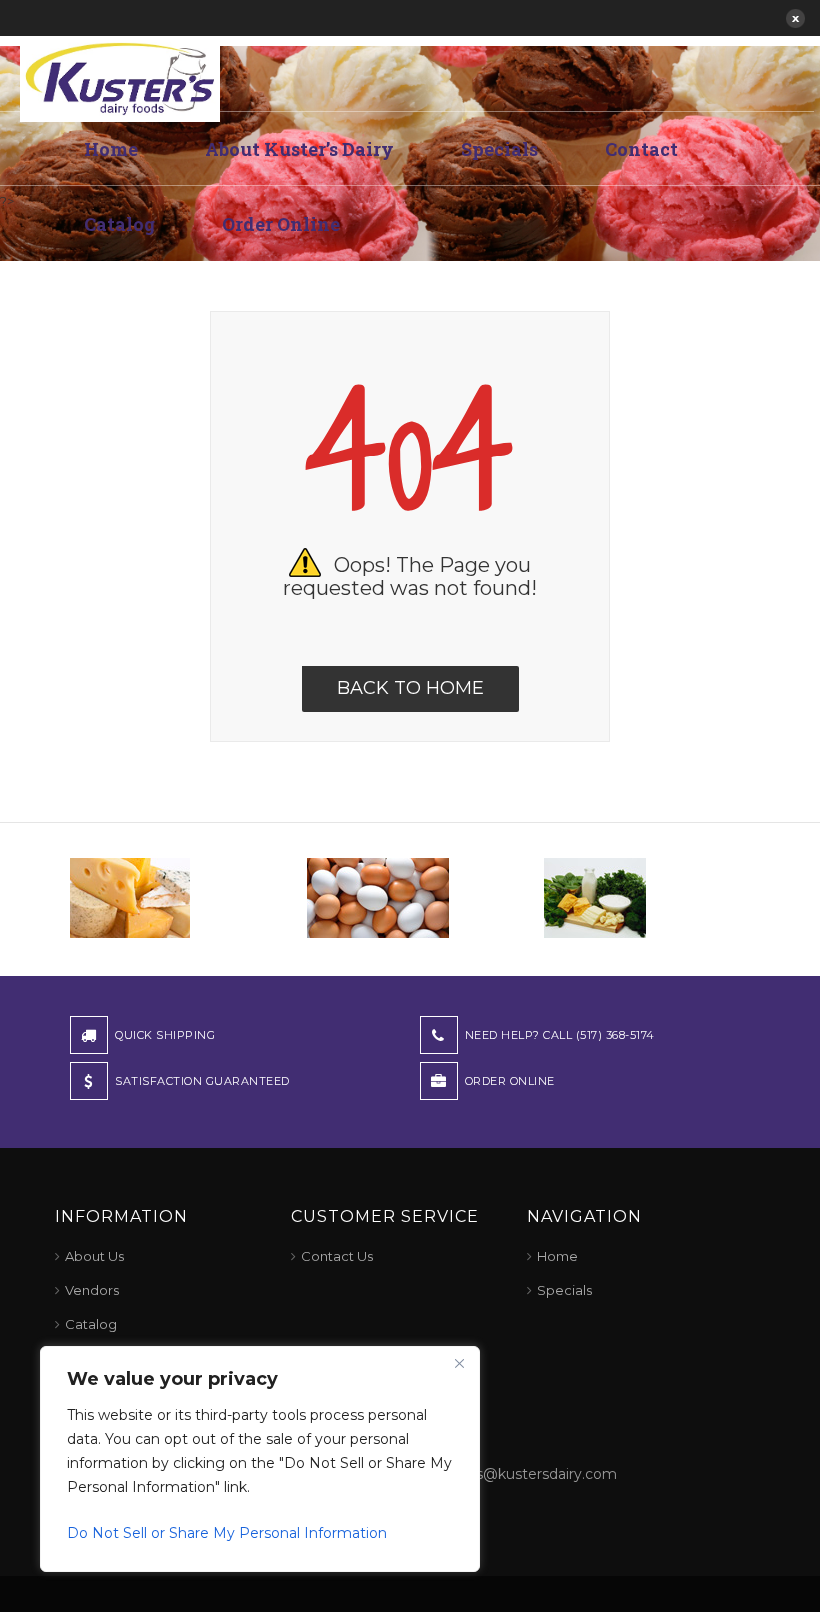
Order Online (281, 224)
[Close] (459, 1363)
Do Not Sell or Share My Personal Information (227, 1533)
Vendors (92, 1290)
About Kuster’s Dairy (299, 149)
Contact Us (337, 1256)
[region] (260, 1459)
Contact (641, 149)
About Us (94, 1256)
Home (111, 149)
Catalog (119, 224)
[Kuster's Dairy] (120, 77)
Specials (499, 149)
